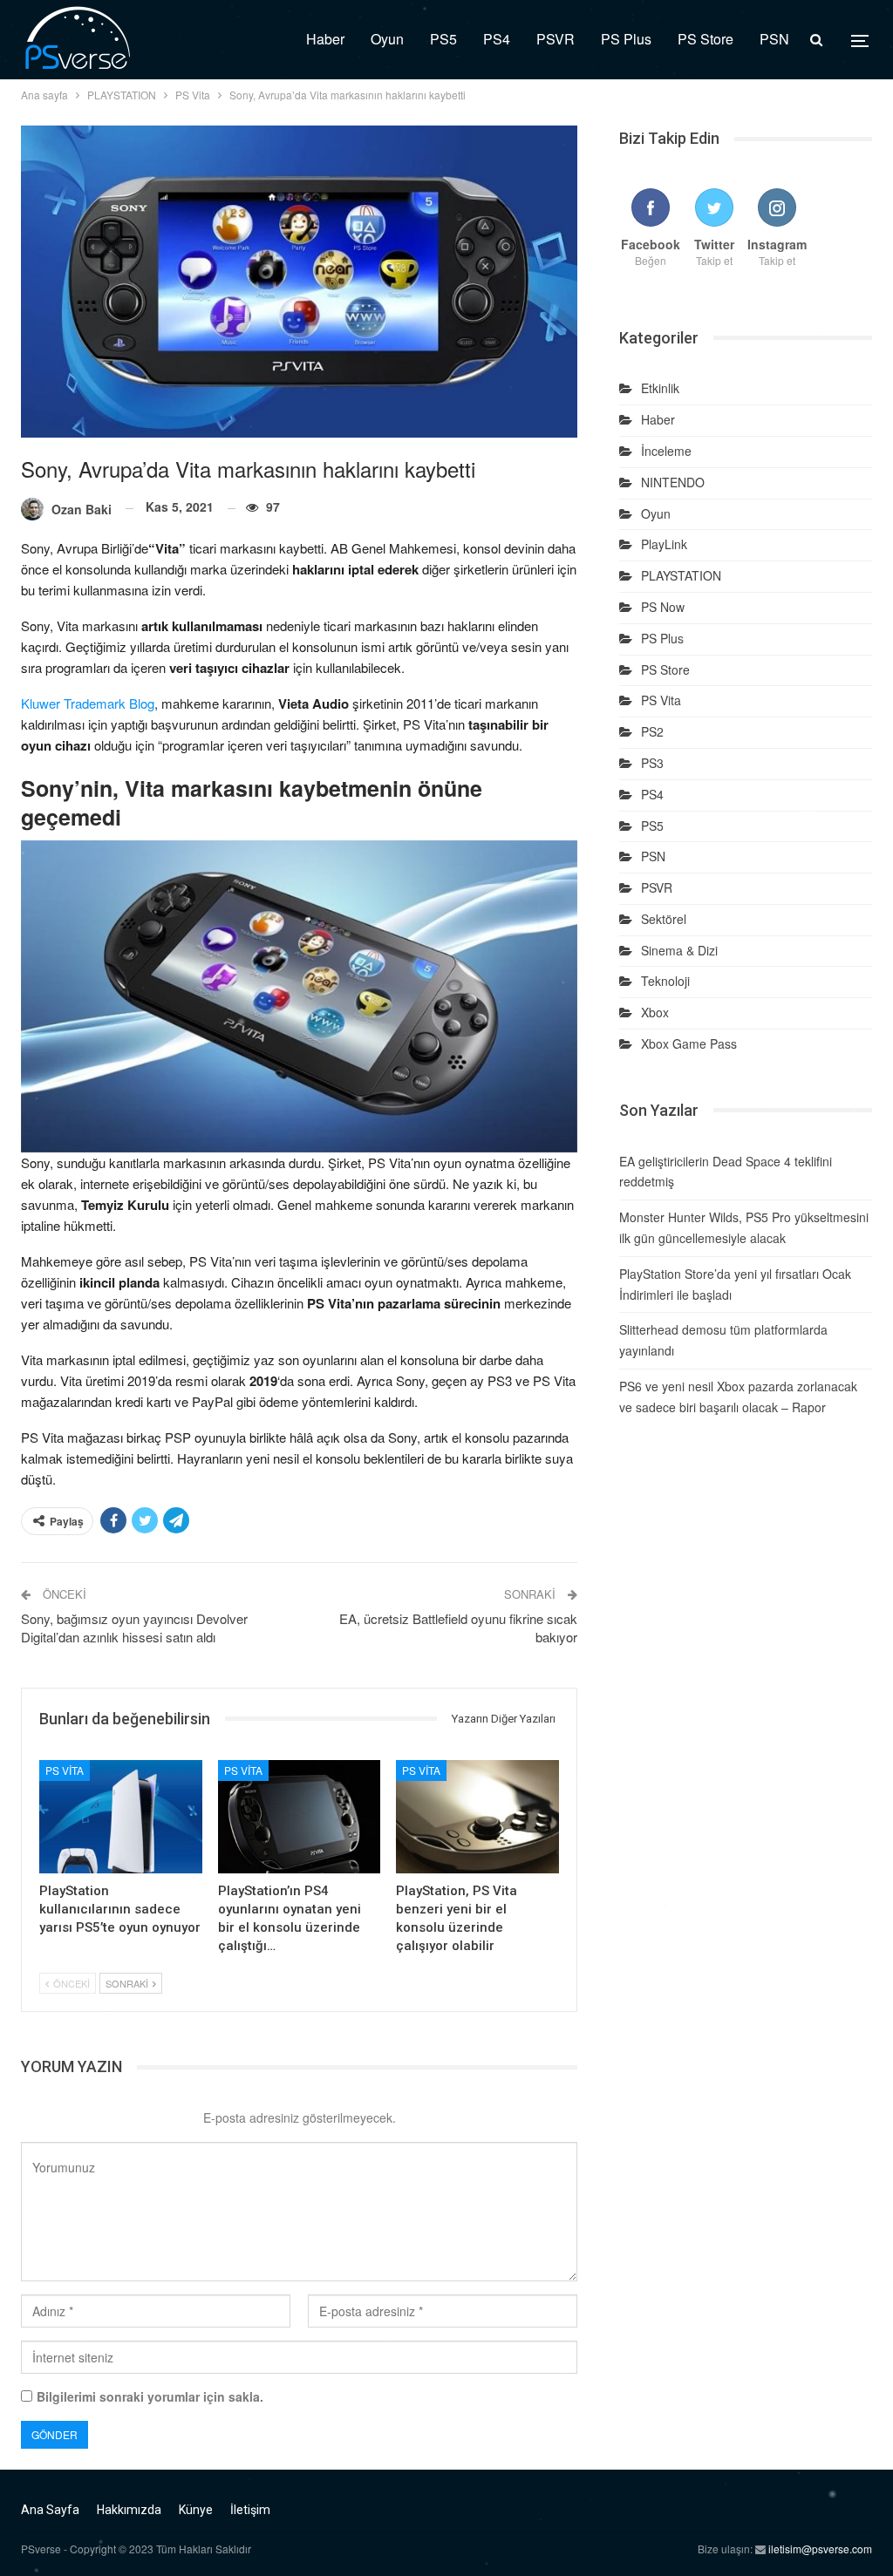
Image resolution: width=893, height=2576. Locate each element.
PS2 (652, 731)
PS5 (443, 39)
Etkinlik (660, 388)
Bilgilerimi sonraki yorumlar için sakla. (150, 2396)
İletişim (250, 2510)
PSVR (556, 39)
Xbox (655, 1012)
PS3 (652, 763)
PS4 (497, 39)
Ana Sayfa (50, 2510)
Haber (325, 39)
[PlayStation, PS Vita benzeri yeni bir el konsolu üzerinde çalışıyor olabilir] (477, 1817)
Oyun (387, 39)
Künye (196, 2510)
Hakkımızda (129, 2510)
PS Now (663, 607)
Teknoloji (665, 981)
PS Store (706, 39)
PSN (774, 39)
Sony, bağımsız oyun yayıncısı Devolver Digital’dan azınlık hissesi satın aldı (134, 1628)
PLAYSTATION (681, 575)
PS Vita (65, 1770)
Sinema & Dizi (679, 950)
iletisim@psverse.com (820, 2549)
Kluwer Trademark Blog (88, 703)
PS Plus (626, 39)
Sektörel (664, 919)
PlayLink (664, 544)
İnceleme (666, 451)
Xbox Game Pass (689, 1043)
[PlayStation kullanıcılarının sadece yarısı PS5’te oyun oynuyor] (121, 1817)
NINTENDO (673, 482)
